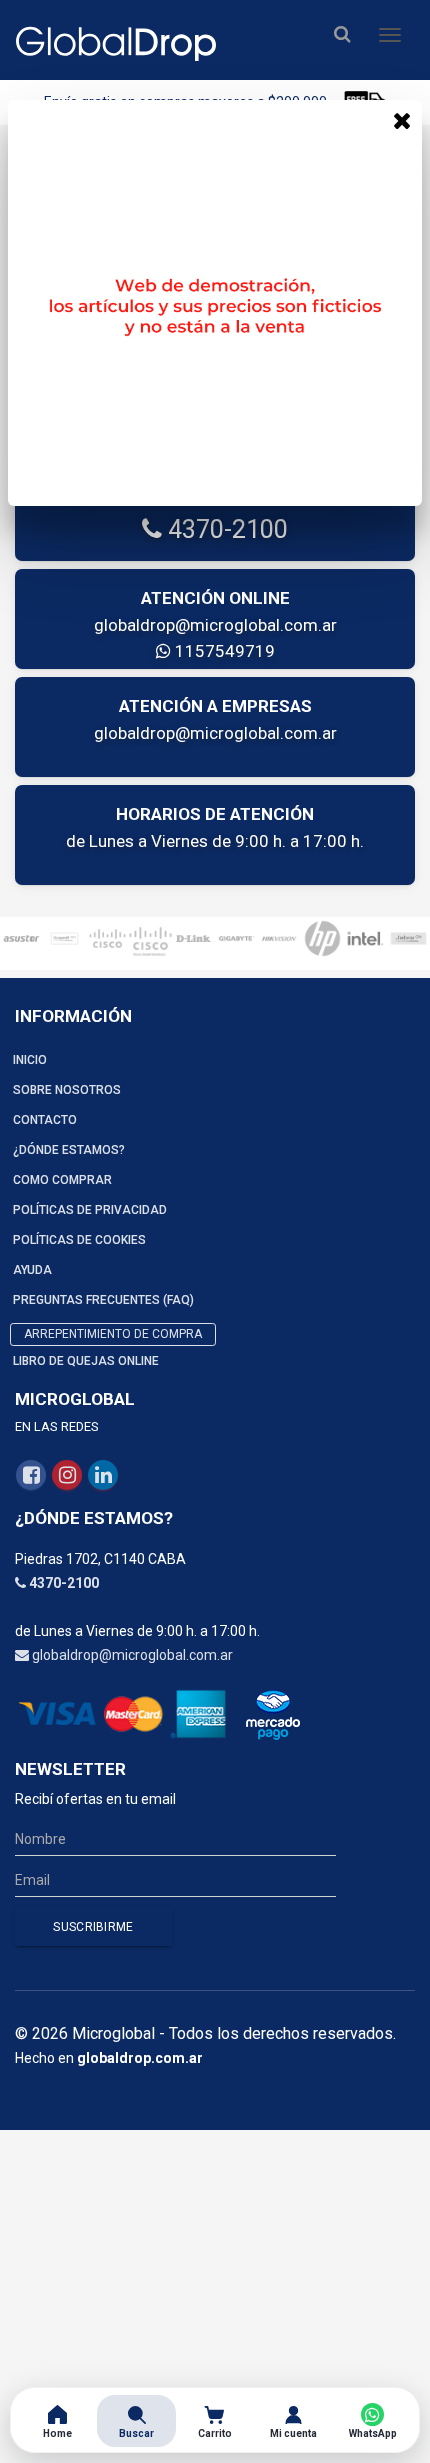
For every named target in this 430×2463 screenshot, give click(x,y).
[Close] (402, 120)
